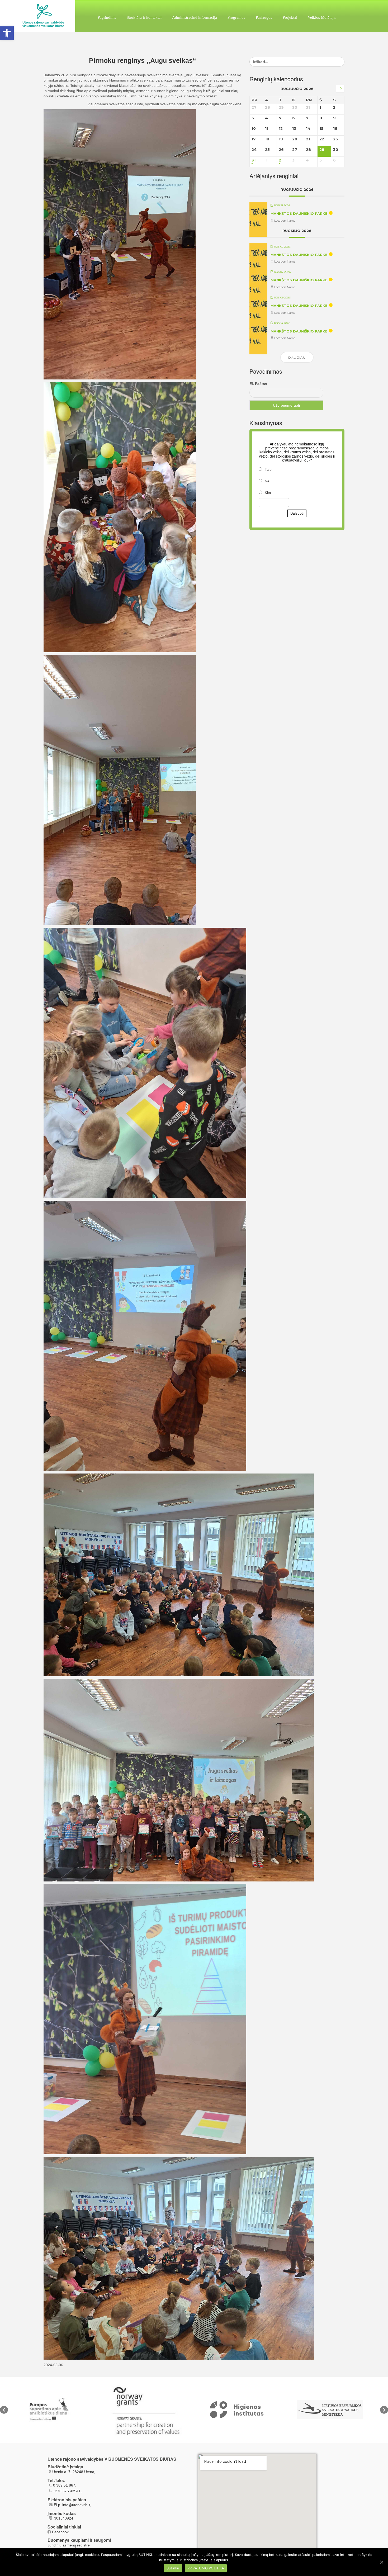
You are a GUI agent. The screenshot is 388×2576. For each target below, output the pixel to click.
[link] (7, 33)
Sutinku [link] (173, 2568)
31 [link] (254, 160)
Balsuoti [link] (297, 513)
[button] (4, 2410)
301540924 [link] (63, 2518)
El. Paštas (258, 384)
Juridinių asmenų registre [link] (69, 2545)
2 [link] (280, 160)
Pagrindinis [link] (107, 17)
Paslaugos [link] (264, 17)
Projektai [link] (290, 17)
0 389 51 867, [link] (65, 2485)
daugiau (297, 357)
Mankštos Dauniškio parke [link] (299, 213)
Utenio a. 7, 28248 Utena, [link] (74, 2472)
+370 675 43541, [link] (67, 2491)
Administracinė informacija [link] (195, 17)
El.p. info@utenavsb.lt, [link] (73, 2505)
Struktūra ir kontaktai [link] (144, 17)
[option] (55, 2410)
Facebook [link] (60, 2532)
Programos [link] (236, 17)
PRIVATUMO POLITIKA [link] (206, 2568)
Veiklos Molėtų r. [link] (322, 17)
